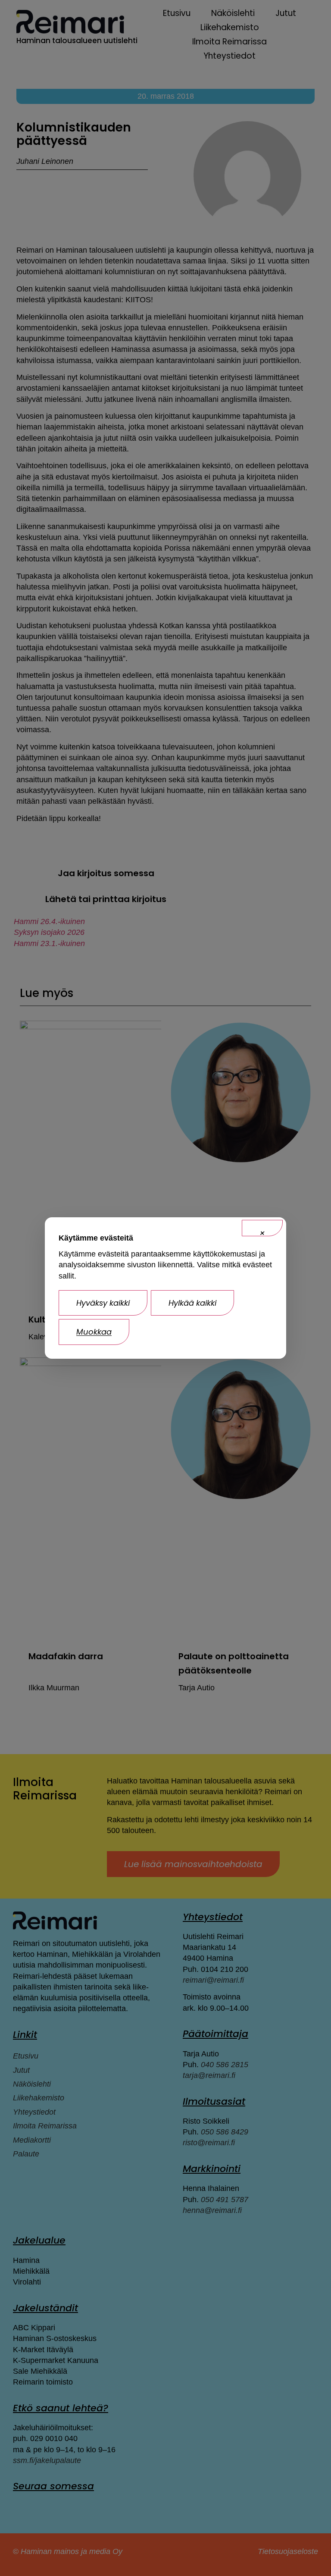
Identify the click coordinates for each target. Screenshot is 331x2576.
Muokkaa (94, 1332)
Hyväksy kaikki (103, 1303)
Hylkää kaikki (192, 1303)
